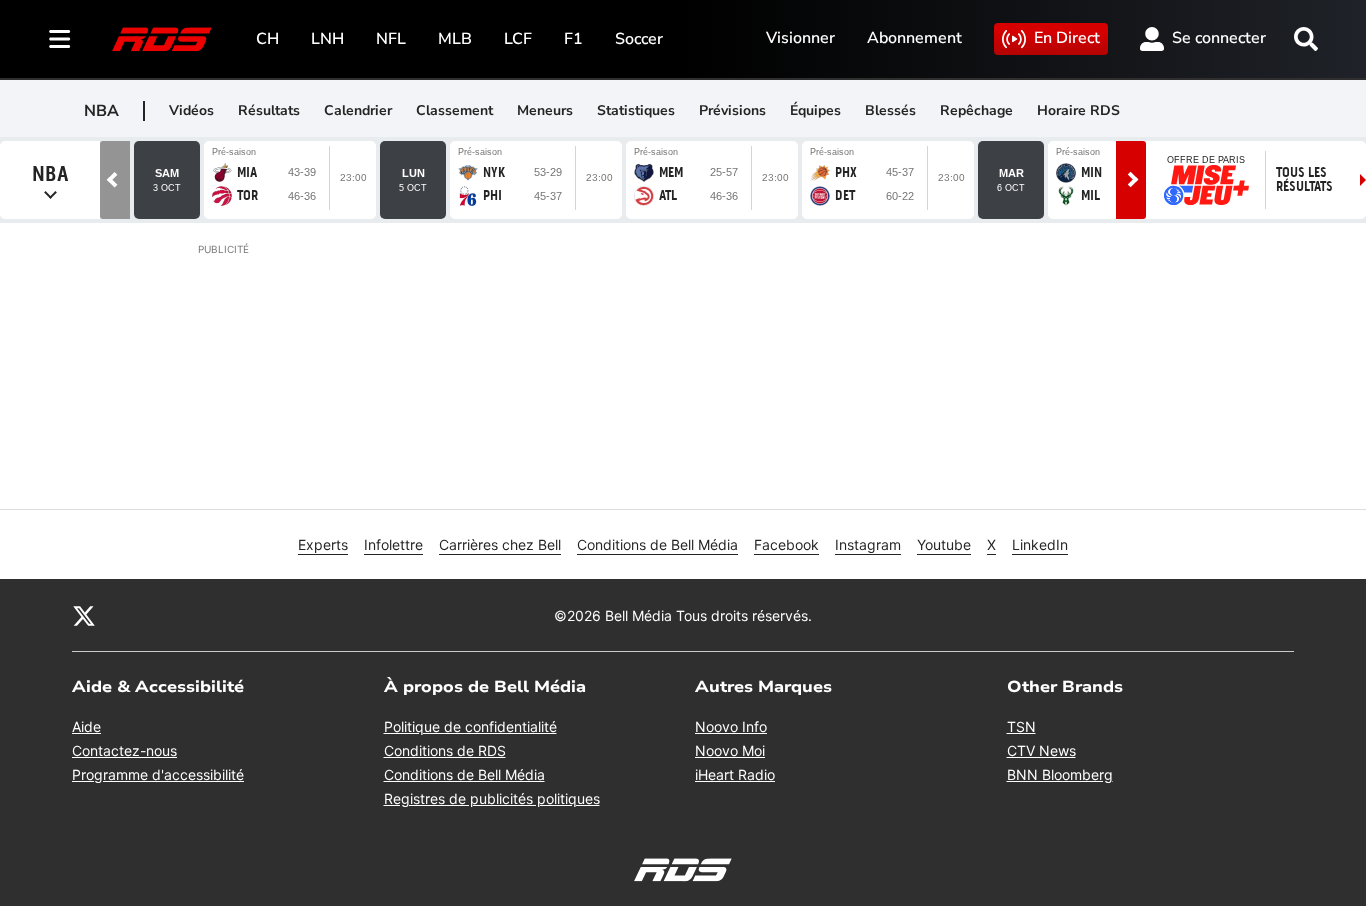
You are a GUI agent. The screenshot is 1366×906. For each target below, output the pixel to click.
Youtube (944, 544)
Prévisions (732, 110)
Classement (454, 110)
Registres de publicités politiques (492, 798)
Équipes (815, 110)
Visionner (800, 38)
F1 (573, 39)
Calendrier (358, 110)
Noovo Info (731, 726)
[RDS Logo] (162, 38)
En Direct (1067, 38)
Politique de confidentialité (470, 726)
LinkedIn (1040, 544)
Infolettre (393, 544)
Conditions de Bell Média (657, 544)
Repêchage (976, 110)
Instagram (868, 544)
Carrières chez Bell (500, 544)
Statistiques (636, 110)
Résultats (269, 110)
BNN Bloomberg (1060, 774)
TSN (1021, 726)
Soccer (639, 39)
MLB (455, 39)
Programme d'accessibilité (158, 774)
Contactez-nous (124, 750)
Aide (86, 726)
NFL (391, 39)
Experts (323, 544)
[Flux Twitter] (84, 615)
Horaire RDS (1078, 110)
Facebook (786, 544)
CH (267, 39)
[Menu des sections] (60, 39)
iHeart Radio (735, 774)
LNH (327, 39)
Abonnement (914, 38)
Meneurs (545, 110)
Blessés (890, 110)
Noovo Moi (730, 750)
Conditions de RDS (445, 750)
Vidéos (191, 110)
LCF (518, 39)
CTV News (1041, 750)
